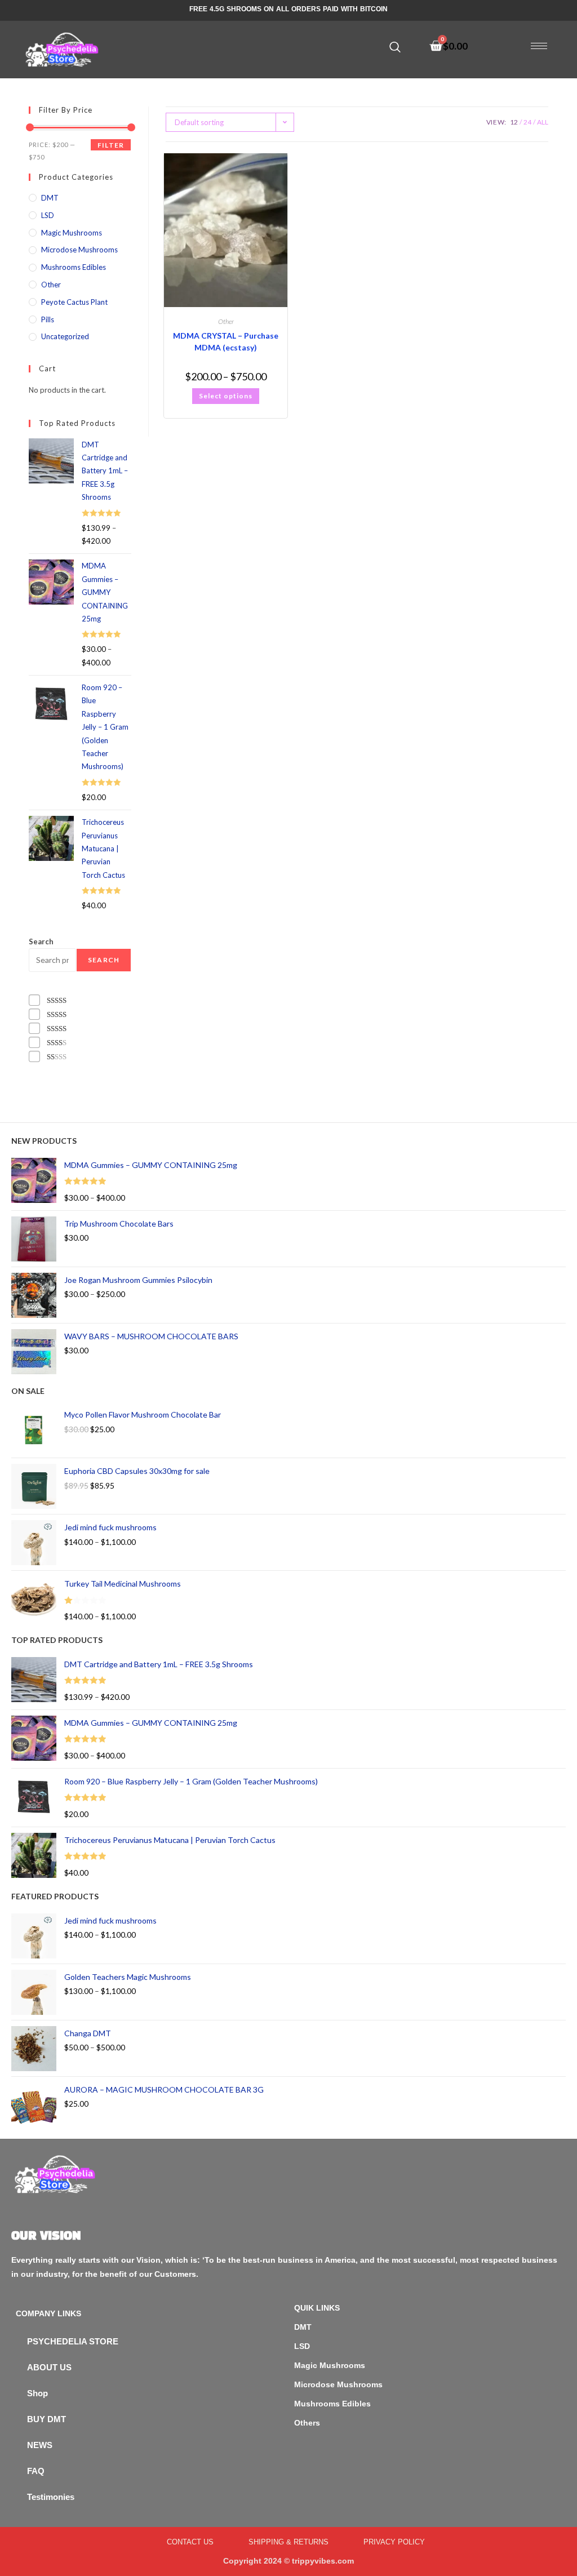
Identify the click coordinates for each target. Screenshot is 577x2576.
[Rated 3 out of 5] (57, 1029)
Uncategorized (65, 336)
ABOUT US (49, 2367)
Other (226, 321)
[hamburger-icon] (539, 46)
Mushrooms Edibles (74, 267)
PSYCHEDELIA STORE (73, 2341)
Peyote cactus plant (74, 302)
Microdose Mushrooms (79, 250)
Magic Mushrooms (72, 233)
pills (48, 319)
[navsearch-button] (395, 47)
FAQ (36, 2471)
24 (527, 122)
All (543, 122)
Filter (111, 145)
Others (307, 2423)
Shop (37, 2393)
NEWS (40, 2445)
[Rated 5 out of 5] (57, 1000)
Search (41, 941)
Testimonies (51, 2497)
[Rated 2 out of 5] (57, 1043)
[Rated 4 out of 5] (57, 1014)
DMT (50, 198)
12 (514, 122)
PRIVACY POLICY (394, 2542)
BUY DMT (46, 2419)
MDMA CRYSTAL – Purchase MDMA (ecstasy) (226, 341)
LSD (48, 215)
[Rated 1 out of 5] (57, 1057)
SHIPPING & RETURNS (288, 2542)
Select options (226, 396)
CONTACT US (190, 2542)
